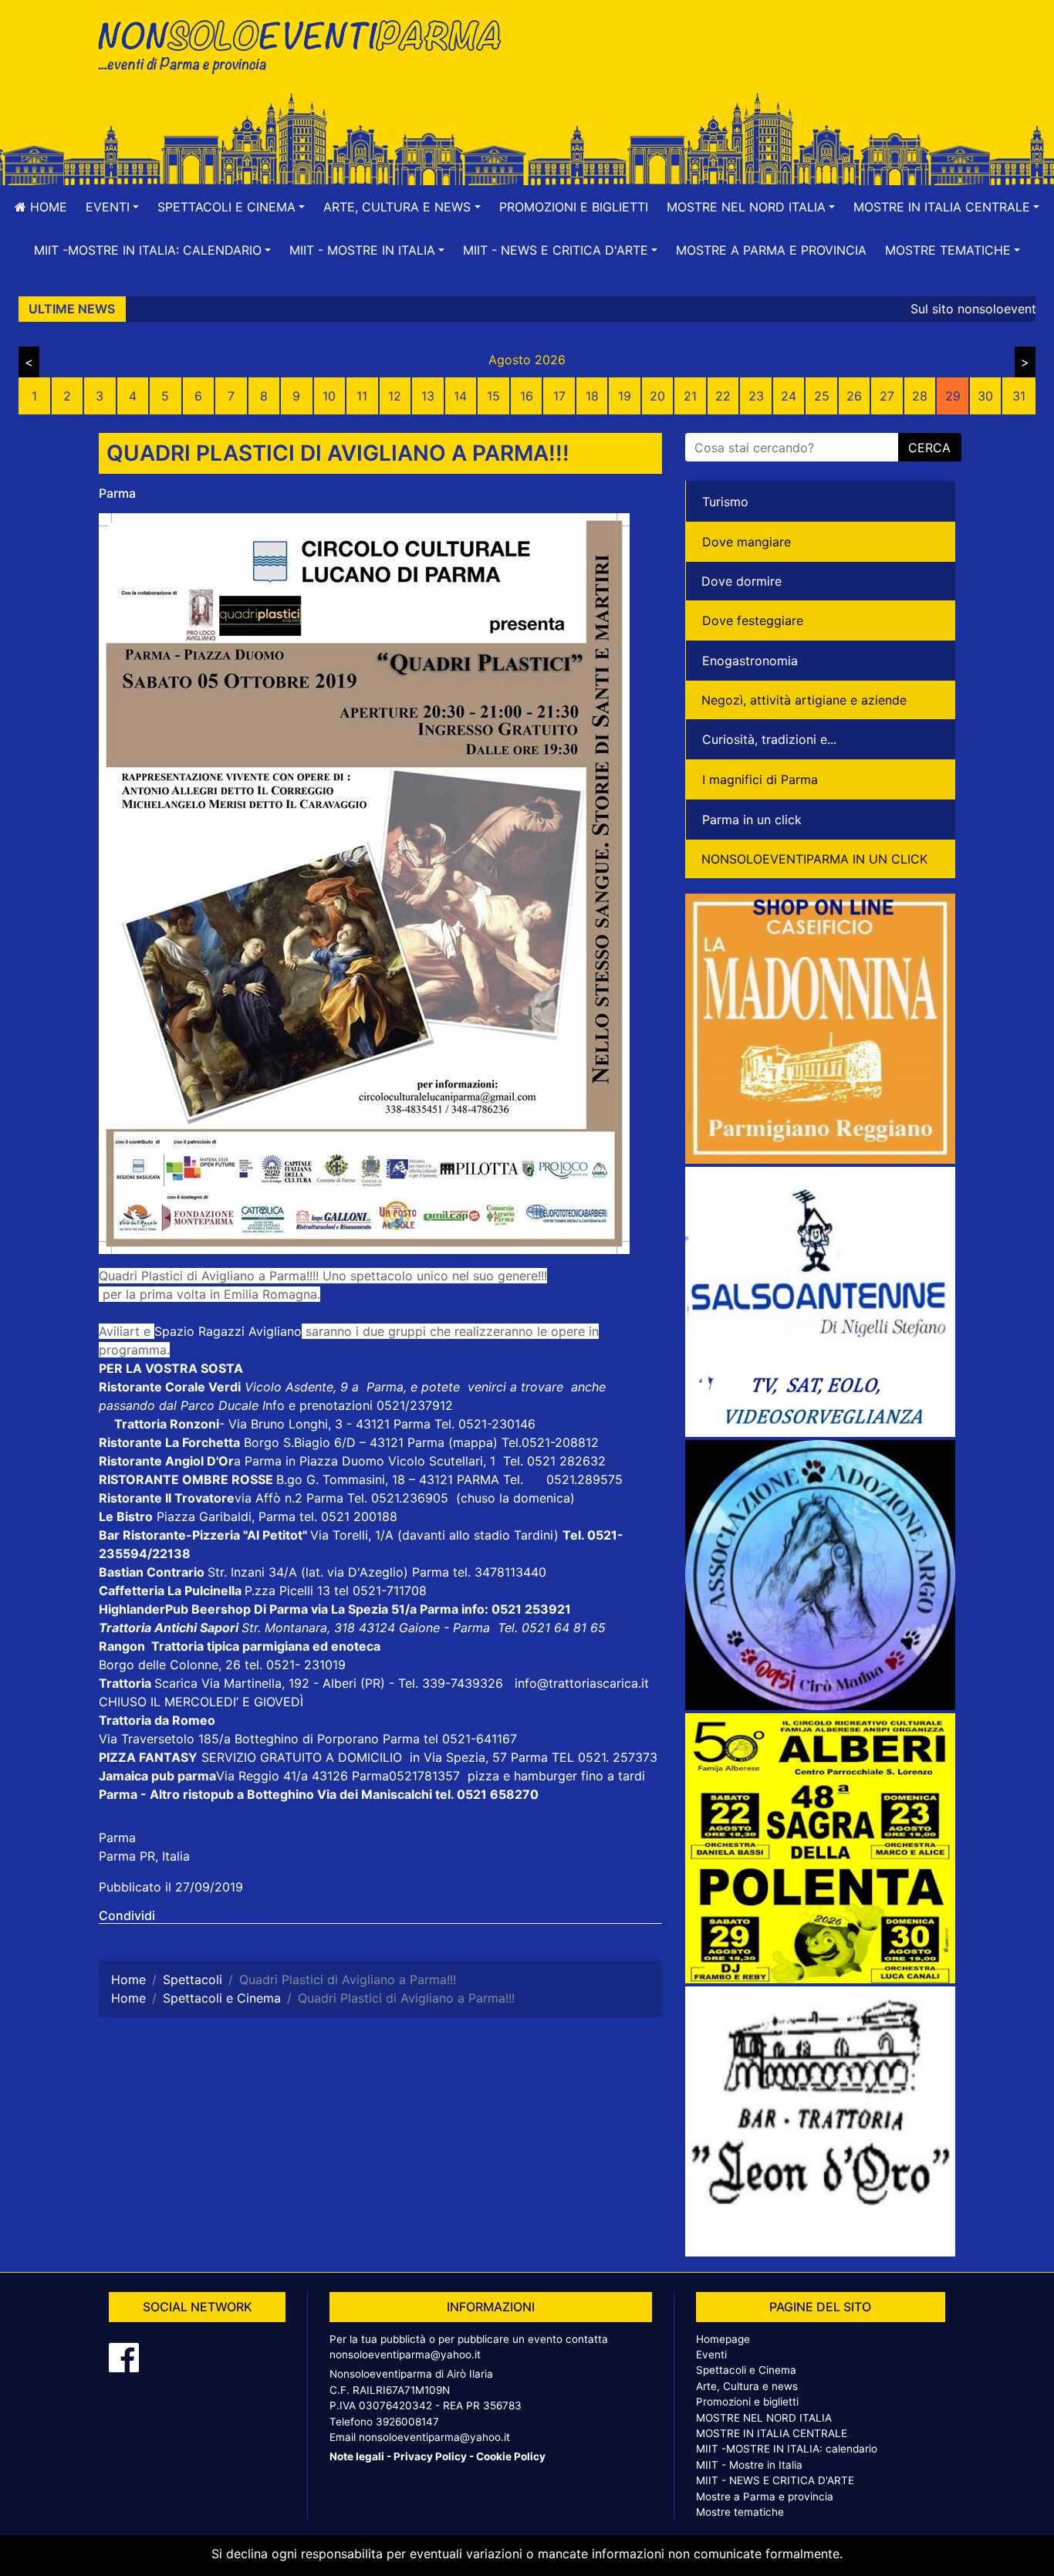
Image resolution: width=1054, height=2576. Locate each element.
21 (690, 396)
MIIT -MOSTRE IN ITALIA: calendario (787, 2449)
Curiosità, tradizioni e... (769, 739)
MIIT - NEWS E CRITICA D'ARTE (775, 2480)
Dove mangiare (747, 542)
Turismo (725, 502)
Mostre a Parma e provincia (771, 250)
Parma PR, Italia (144, 1856)
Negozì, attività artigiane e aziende (804, 700)
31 (1019, 396)
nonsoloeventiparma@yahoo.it (405, 2355)
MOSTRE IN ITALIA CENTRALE (772, 2433)
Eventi (711, 2355)
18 (592, 396)
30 (985, 396)
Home (47, 207)
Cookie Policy (511, 2456)
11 (362, 396)
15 (493, 396)
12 (395, 396)
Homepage (723, 2339)
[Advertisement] (747, 63)
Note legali (357, 2456)
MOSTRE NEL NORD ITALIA (764, 2418)
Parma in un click (752, 820)
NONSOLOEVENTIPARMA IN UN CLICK (814, 859)
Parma (117, 493)
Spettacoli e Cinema (746, 2370)
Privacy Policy (430, 2456)
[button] (112, 207)
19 (625, 396)
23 (756, 396)
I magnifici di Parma (760, 779)
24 (789, 396)
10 (329, 396)
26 (854, 396)
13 (428, 396)
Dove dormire (742, 581)
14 (460, 396)
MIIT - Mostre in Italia (749, 2465)
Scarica (178, 1683)
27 (887, 396)
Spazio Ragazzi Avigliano (228, 1331)
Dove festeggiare (753, 620)
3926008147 (407, 2422)
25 (822, 396)
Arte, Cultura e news (747, 2386)
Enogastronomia (750, 661)
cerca (929, 448)
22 (723, 396)
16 (527, 396)
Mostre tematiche (740, 2512)
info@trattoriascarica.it (582, 1683)
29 (953, 396)
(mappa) (475, 1442)
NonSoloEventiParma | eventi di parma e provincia (307, 44)
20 (657, 396)
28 (920, 396)
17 (559, 396)
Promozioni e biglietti (574, 207)
